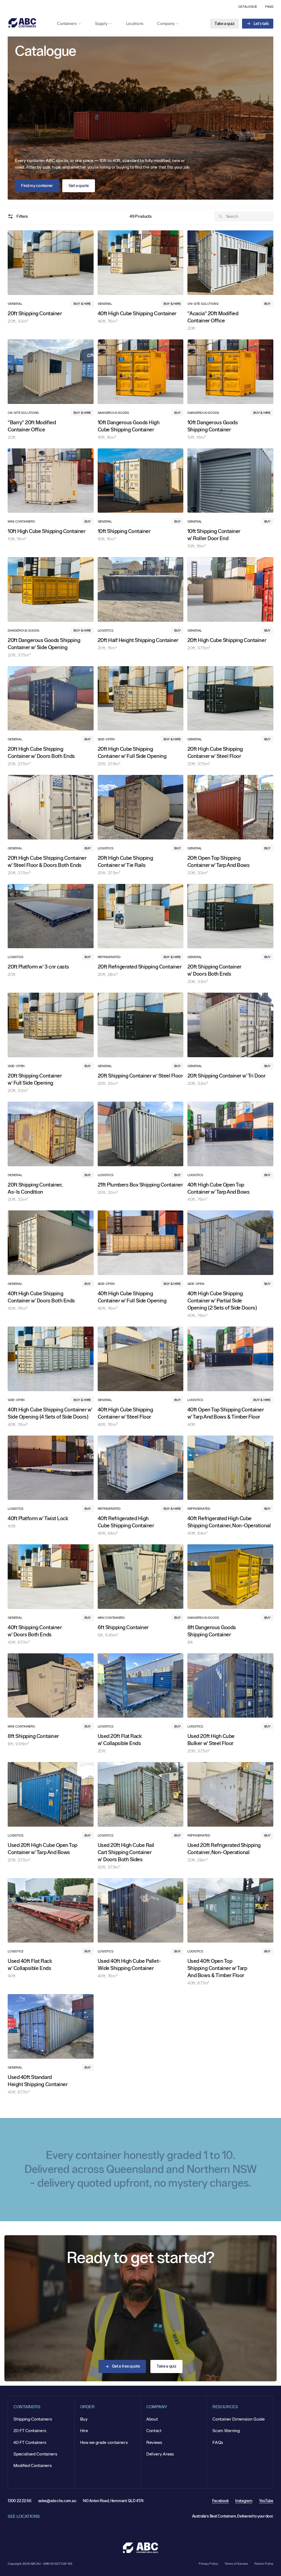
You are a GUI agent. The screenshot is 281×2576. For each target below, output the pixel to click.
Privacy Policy (208, 2564)
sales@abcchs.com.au (57, 2501)
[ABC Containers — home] (22, 23)
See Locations (24, 2516)
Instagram (244, 2501)
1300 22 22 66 (19, 2501)
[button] (72, 24)
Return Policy (264, 2564)
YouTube (266, 2501)
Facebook (220, 2501)
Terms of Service (236, 2564)
